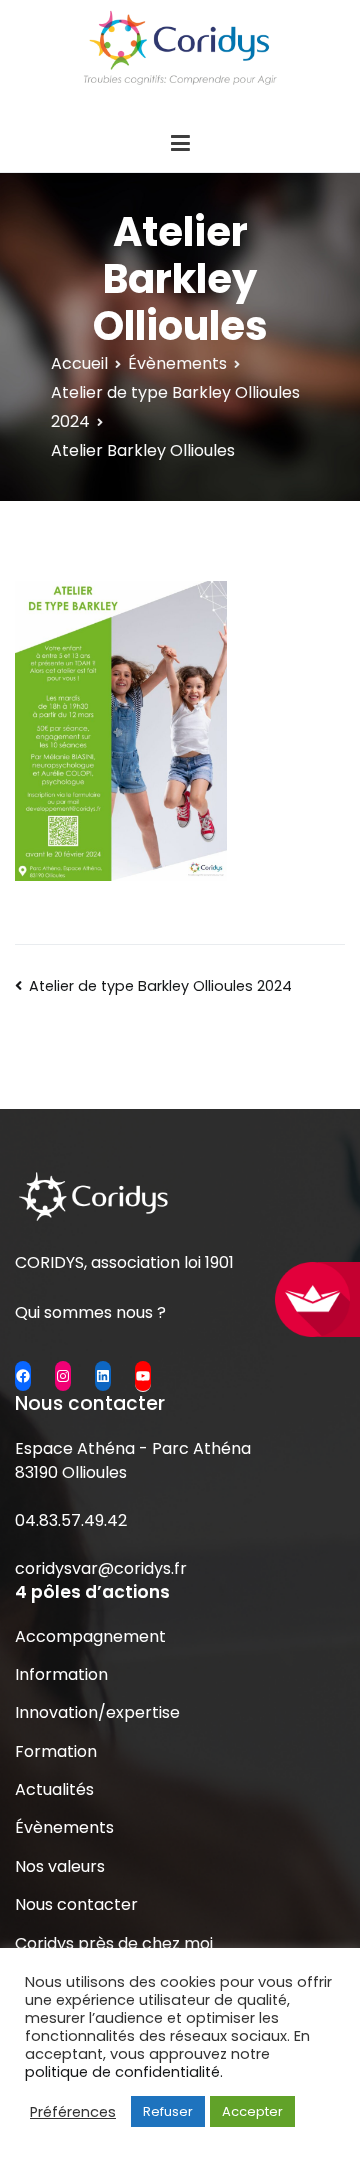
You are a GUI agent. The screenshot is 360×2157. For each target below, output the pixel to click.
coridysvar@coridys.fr (101, 1568)
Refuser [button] (168, 2111)
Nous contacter (76, 1904)
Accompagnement (90, 1636)
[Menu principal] (180, 144)
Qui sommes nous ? (90, 1312)
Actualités (54, 1789)
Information (61, 1674)
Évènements (64, 1827)
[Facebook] (23, 1376)
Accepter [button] (252, 2111)
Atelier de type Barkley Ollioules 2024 (160, 986)
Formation (56, 1751)
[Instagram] (63, 1376)
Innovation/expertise (97, 1712)
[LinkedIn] (103, 1376)
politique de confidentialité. (124, 2072)
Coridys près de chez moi (114, 1943)
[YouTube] (143, 1376)
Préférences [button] (73, 2112)
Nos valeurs (60, 1866)
